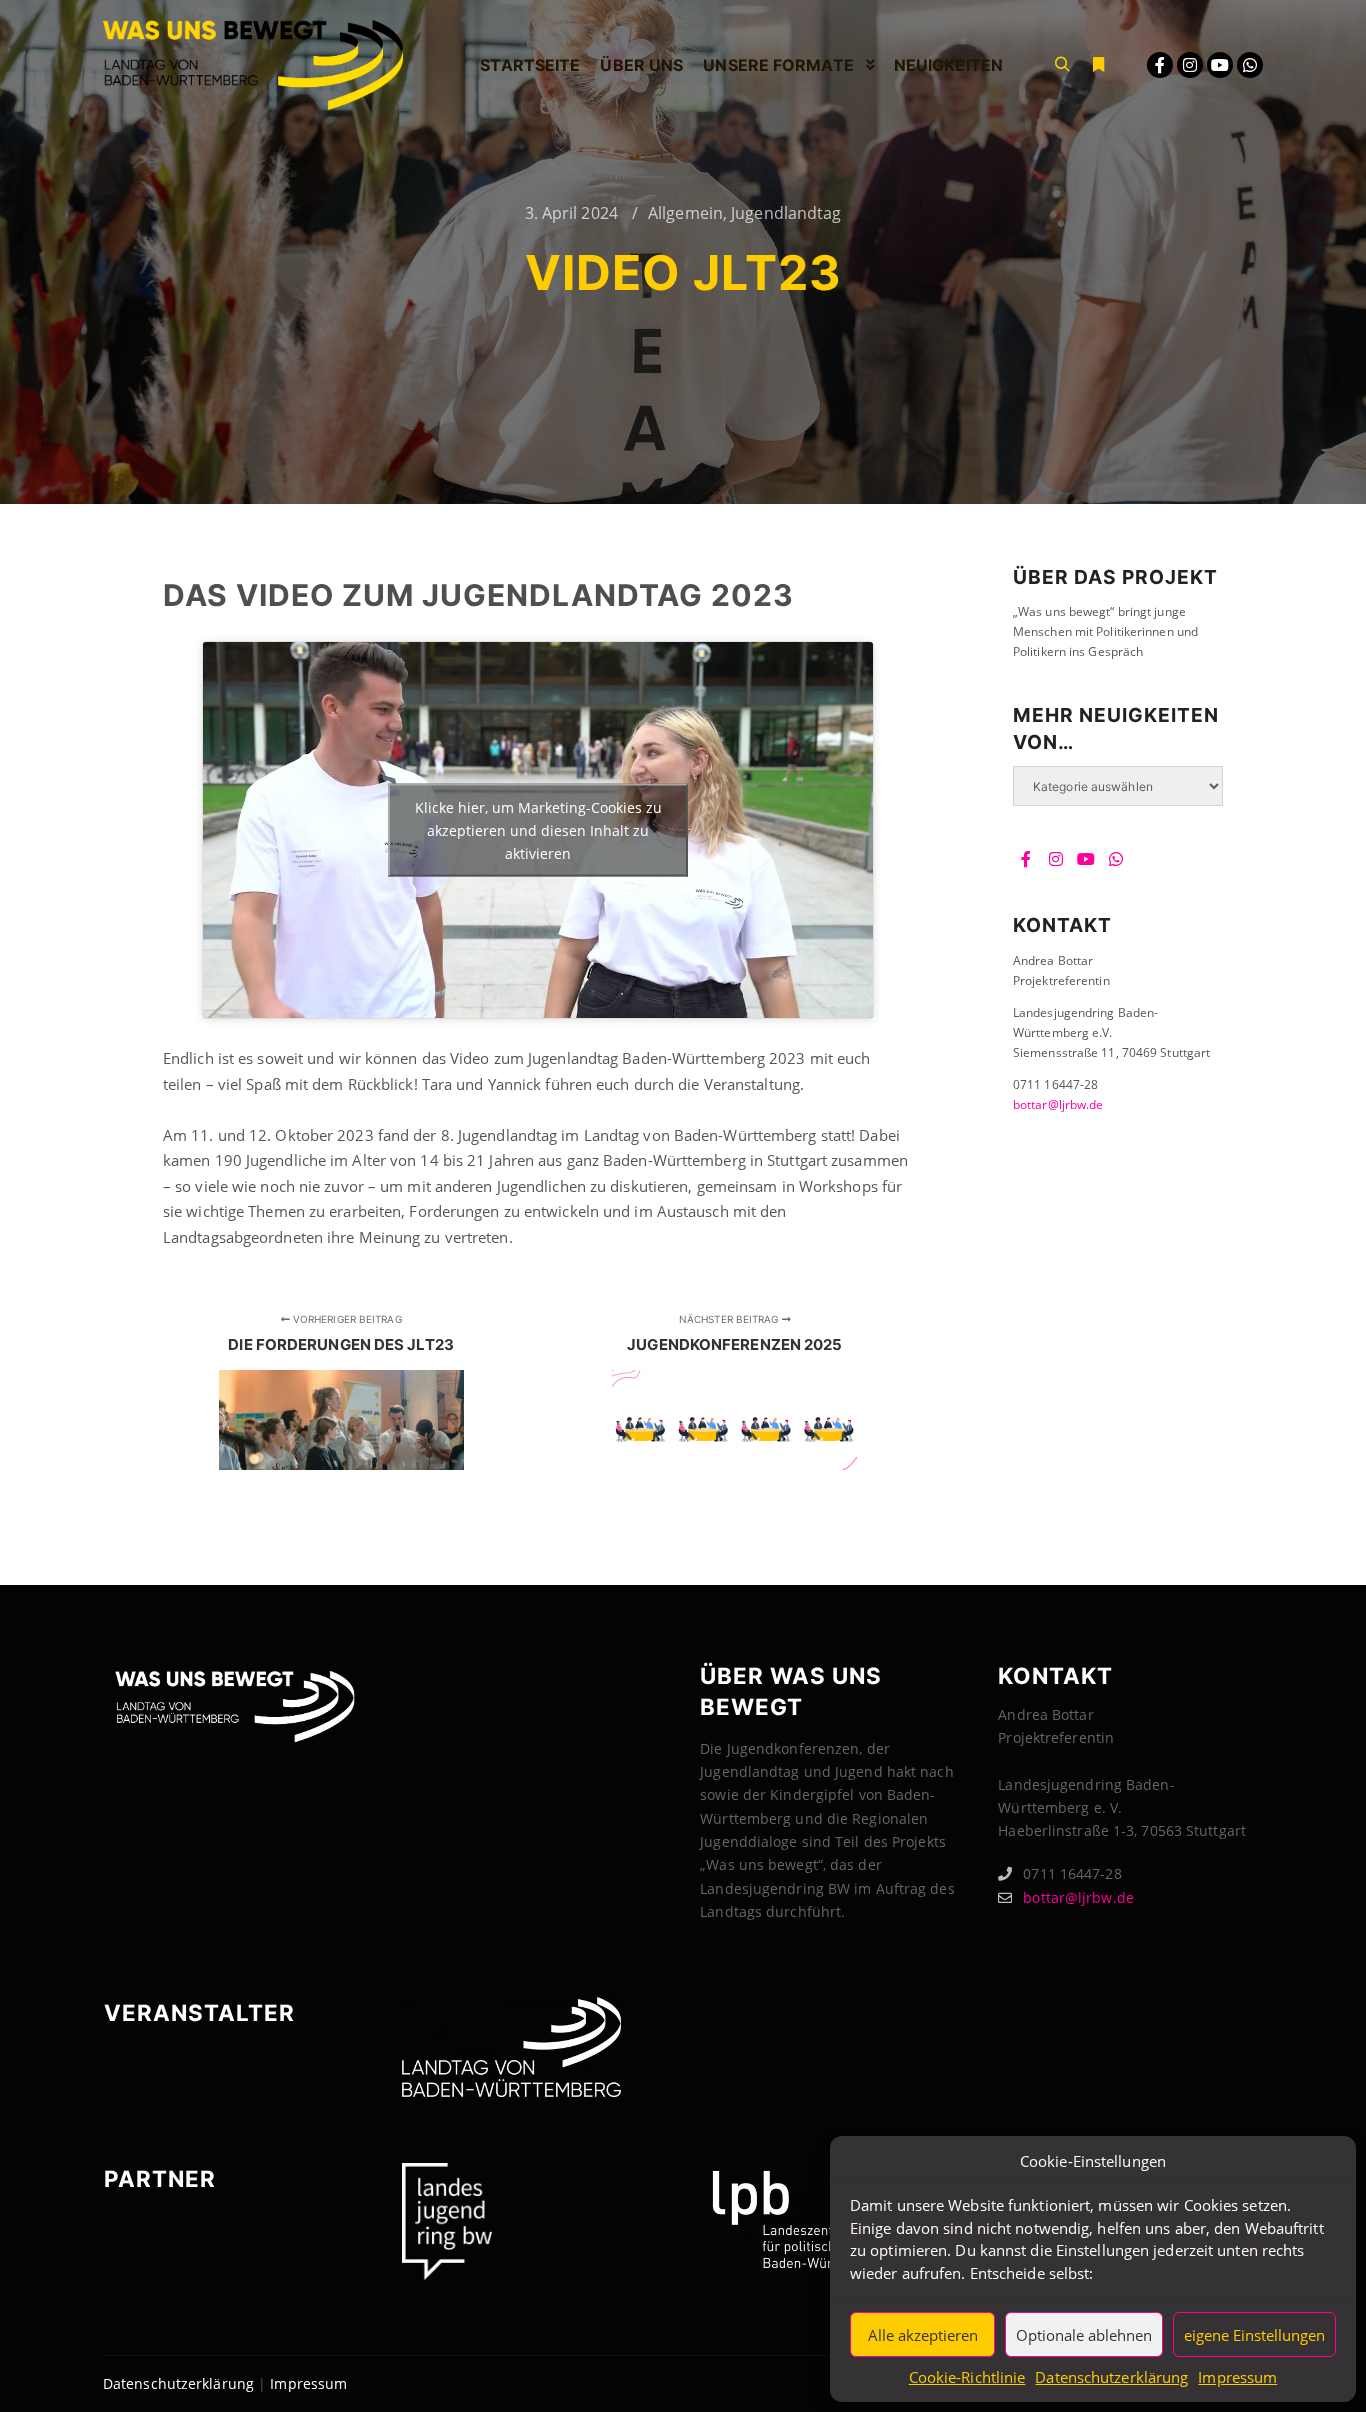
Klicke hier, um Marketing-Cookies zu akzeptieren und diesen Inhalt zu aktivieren (538, 830)
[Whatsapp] (1250, 65)
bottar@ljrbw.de (1058, 1104)
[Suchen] (1062, 65)
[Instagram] (1190, 65)
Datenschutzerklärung (1111, 2377)
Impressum (1237, 2377)
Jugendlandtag (786, 213)
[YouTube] (1220, 65)
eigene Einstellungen (1254, 2335)
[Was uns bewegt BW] (253, 65)
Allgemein (685, 213)
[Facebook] (1160, 65)
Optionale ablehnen (1084, 2335)
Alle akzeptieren (923, 2335)
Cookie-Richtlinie (967, 2377)
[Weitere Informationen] (1098, 65)
